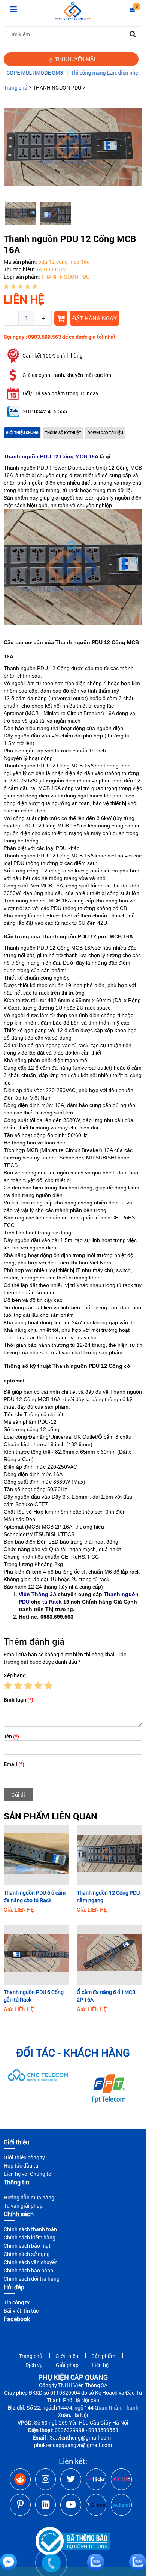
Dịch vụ (34, 2365)
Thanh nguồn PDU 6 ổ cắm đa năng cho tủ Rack (35, 1896)
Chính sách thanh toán (30, 2229)
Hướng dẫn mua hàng (29, 2197)
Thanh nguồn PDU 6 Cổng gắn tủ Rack (34, 1996)
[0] (132, 9)
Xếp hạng (15, 1675)
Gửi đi (18, 1794)
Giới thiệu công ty (24, 2157)
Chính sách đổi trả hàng (32, 2279)
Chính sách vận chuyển (31, 2262)
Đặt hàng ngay (95, 318)
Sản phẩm (103, 2356)
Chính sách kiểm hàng (30, 2237)
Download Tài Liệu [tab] (105, 433)
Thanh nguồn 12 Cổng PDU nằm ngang (108, 1896)
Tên (11, 1736)
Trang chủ (16, 88)
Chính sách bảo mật (27, 2246)
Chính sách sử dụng (27, 2254)
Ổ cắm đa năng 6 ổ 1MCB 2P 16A (106, 1996)
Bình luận (19, 1700)
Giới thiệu (67, 2356)
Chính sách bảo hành (28, 2270)
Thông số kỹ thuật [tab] (63, 433)
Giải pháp (67, 2365)
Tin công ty (17, 2302)
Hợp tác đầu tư (21, 2165)
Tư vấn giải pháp (23, 2206)
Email (14, 1764)
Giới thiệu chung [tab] (22, 433)
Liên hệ (100, 2365)
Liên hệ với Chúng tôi (28, 2174)
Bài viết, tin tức (21, 2310)
